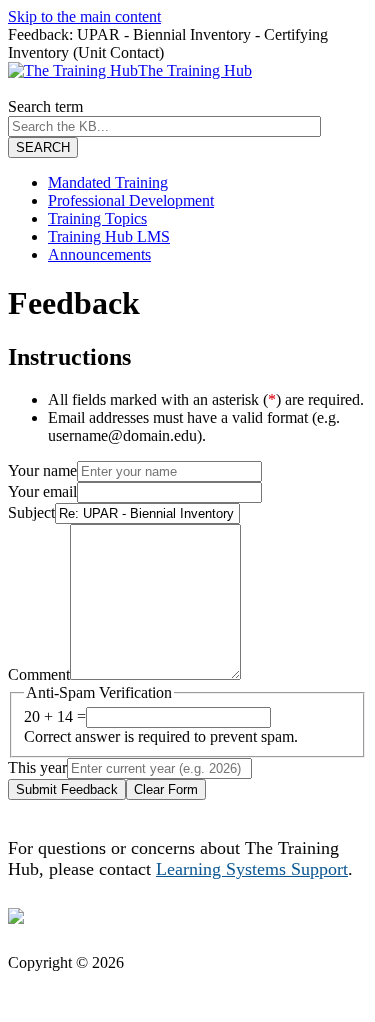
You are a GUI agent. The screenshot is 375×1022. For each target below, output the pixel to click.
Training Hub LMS (109, 236)
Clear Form (166, 789)
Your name (42, 470)
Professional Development (131, 200)
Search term (45, 106)
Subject (31, 512)
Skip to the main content (84, 16)
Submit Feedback (67, 789)
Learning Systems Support (252, 869)
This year (37, 767)
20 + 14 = (55, 716)
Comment (39, 674)
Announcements (99, 254)
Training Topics (97, 218)
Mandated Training (108, 182)
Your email (42, 491)
